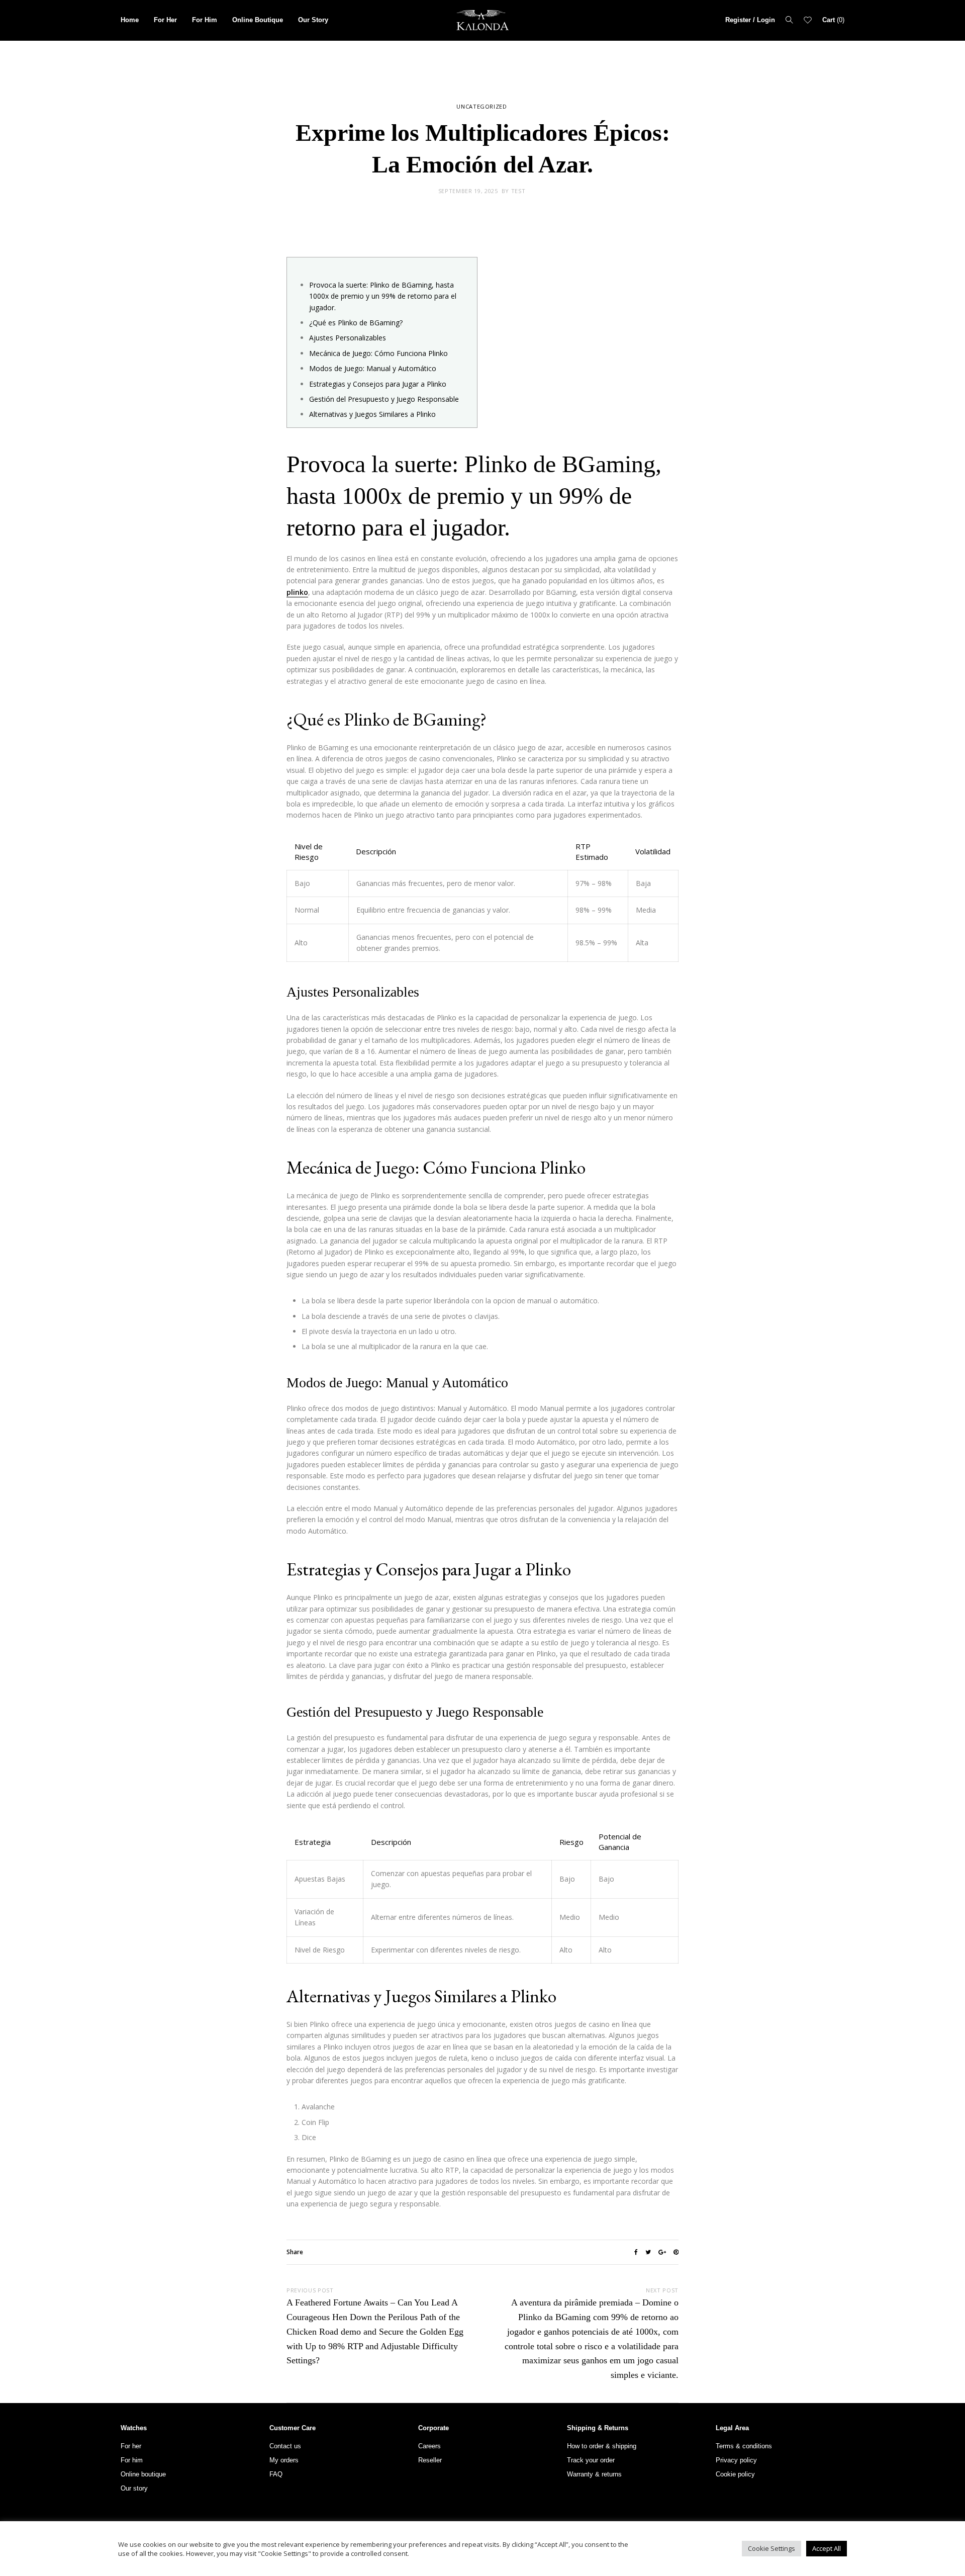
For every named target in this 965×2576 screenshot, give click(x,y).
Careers (429, 2446)
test (518, 191)
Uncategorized (482, 106)
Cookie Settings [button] (771, 2548)
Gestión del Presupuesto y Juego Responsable (384, 399)
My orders (284, 2460)
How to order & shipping (602, 2446)
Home (130, 20)
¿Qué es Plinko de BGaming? (356, 323)
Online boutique (143, 2474)
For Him (205, 20)
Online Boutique (258, 20)
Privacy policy (736, 2460)
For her (131, 2446)
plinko (297, 592)
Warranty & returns (594, 2474)
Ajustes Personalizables (348, 338)
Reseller (430, 2460)
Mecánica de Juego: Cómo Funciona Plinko (378, 353)
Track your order (591, 2460)
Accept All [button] (827, 2548)
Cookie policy (735, 2474)
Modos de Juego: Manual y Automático (373, 368)
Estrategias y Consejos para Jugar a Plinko (378, 384)
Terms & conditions (744, 2446)
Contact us (285, 2446)
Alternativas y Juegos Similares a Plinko (372, 414)
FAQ (276, 2474)
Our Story (313, 20)
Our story (134, 2488)
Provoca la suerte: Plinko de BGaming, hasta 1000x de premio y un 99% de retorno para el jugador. (383, 296)
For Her (165, 20)
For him (132, 2460)
